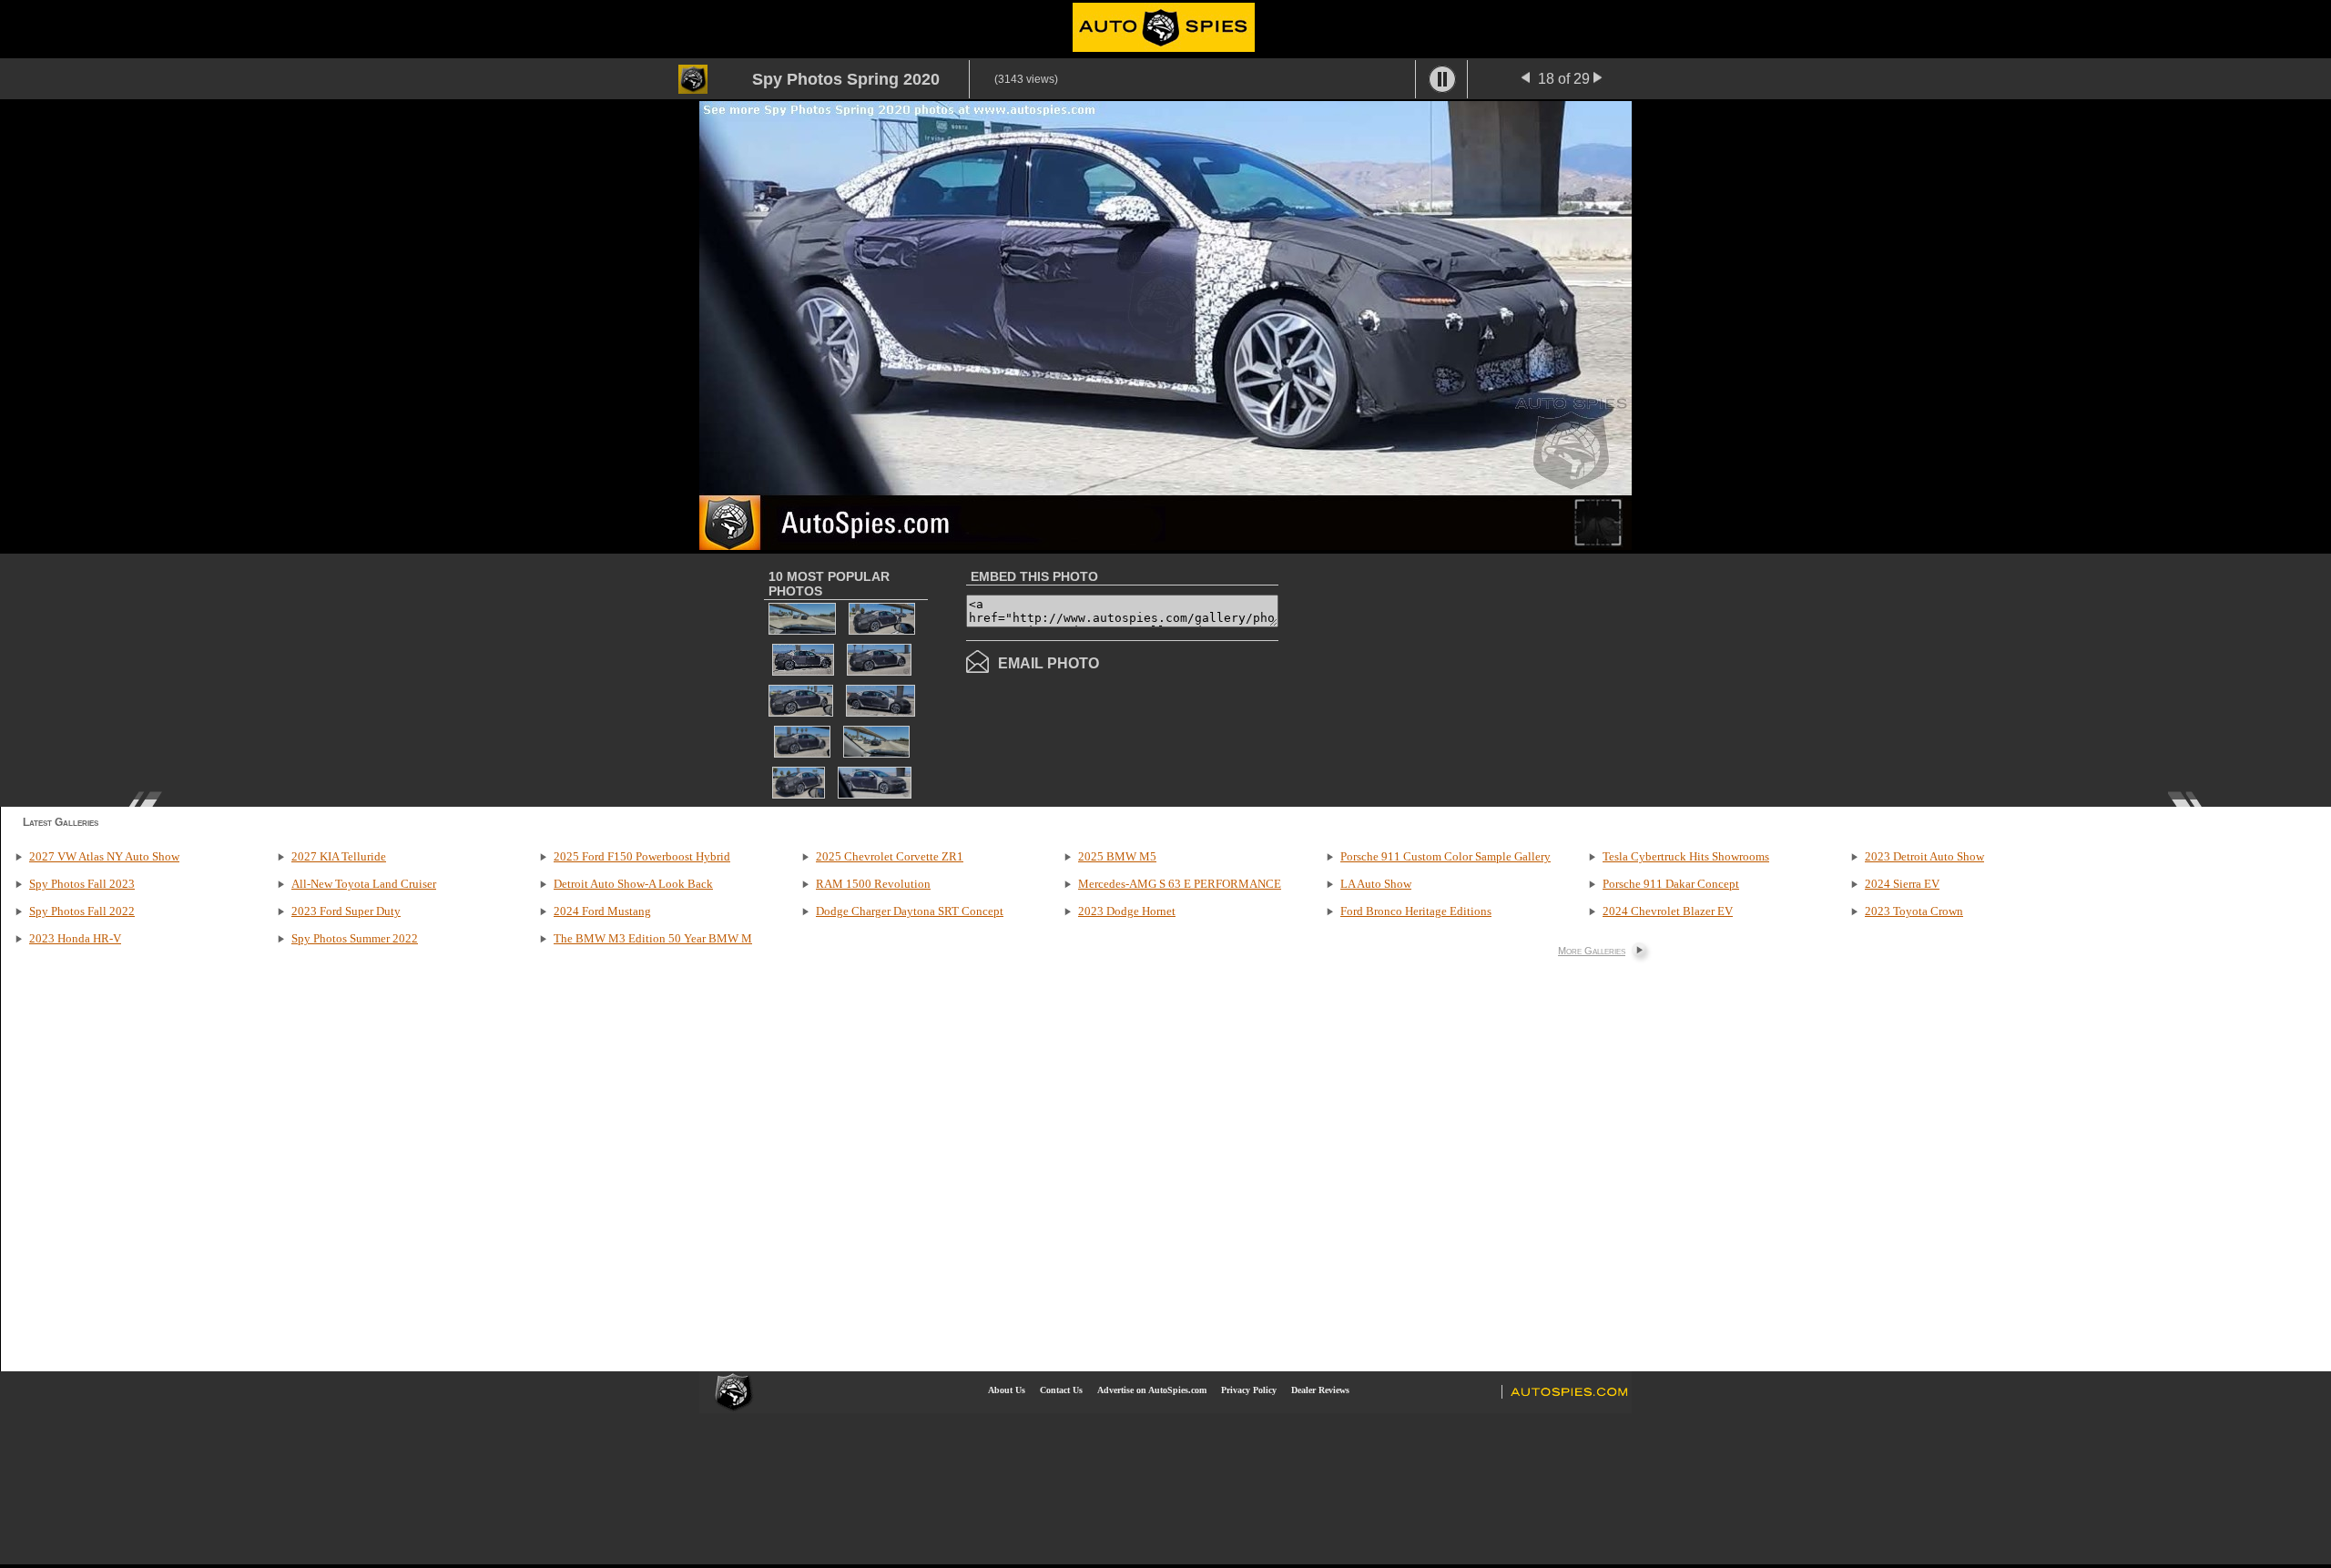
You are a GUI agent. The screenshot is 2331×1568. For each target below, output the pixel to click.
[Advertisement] (1431, 678)
